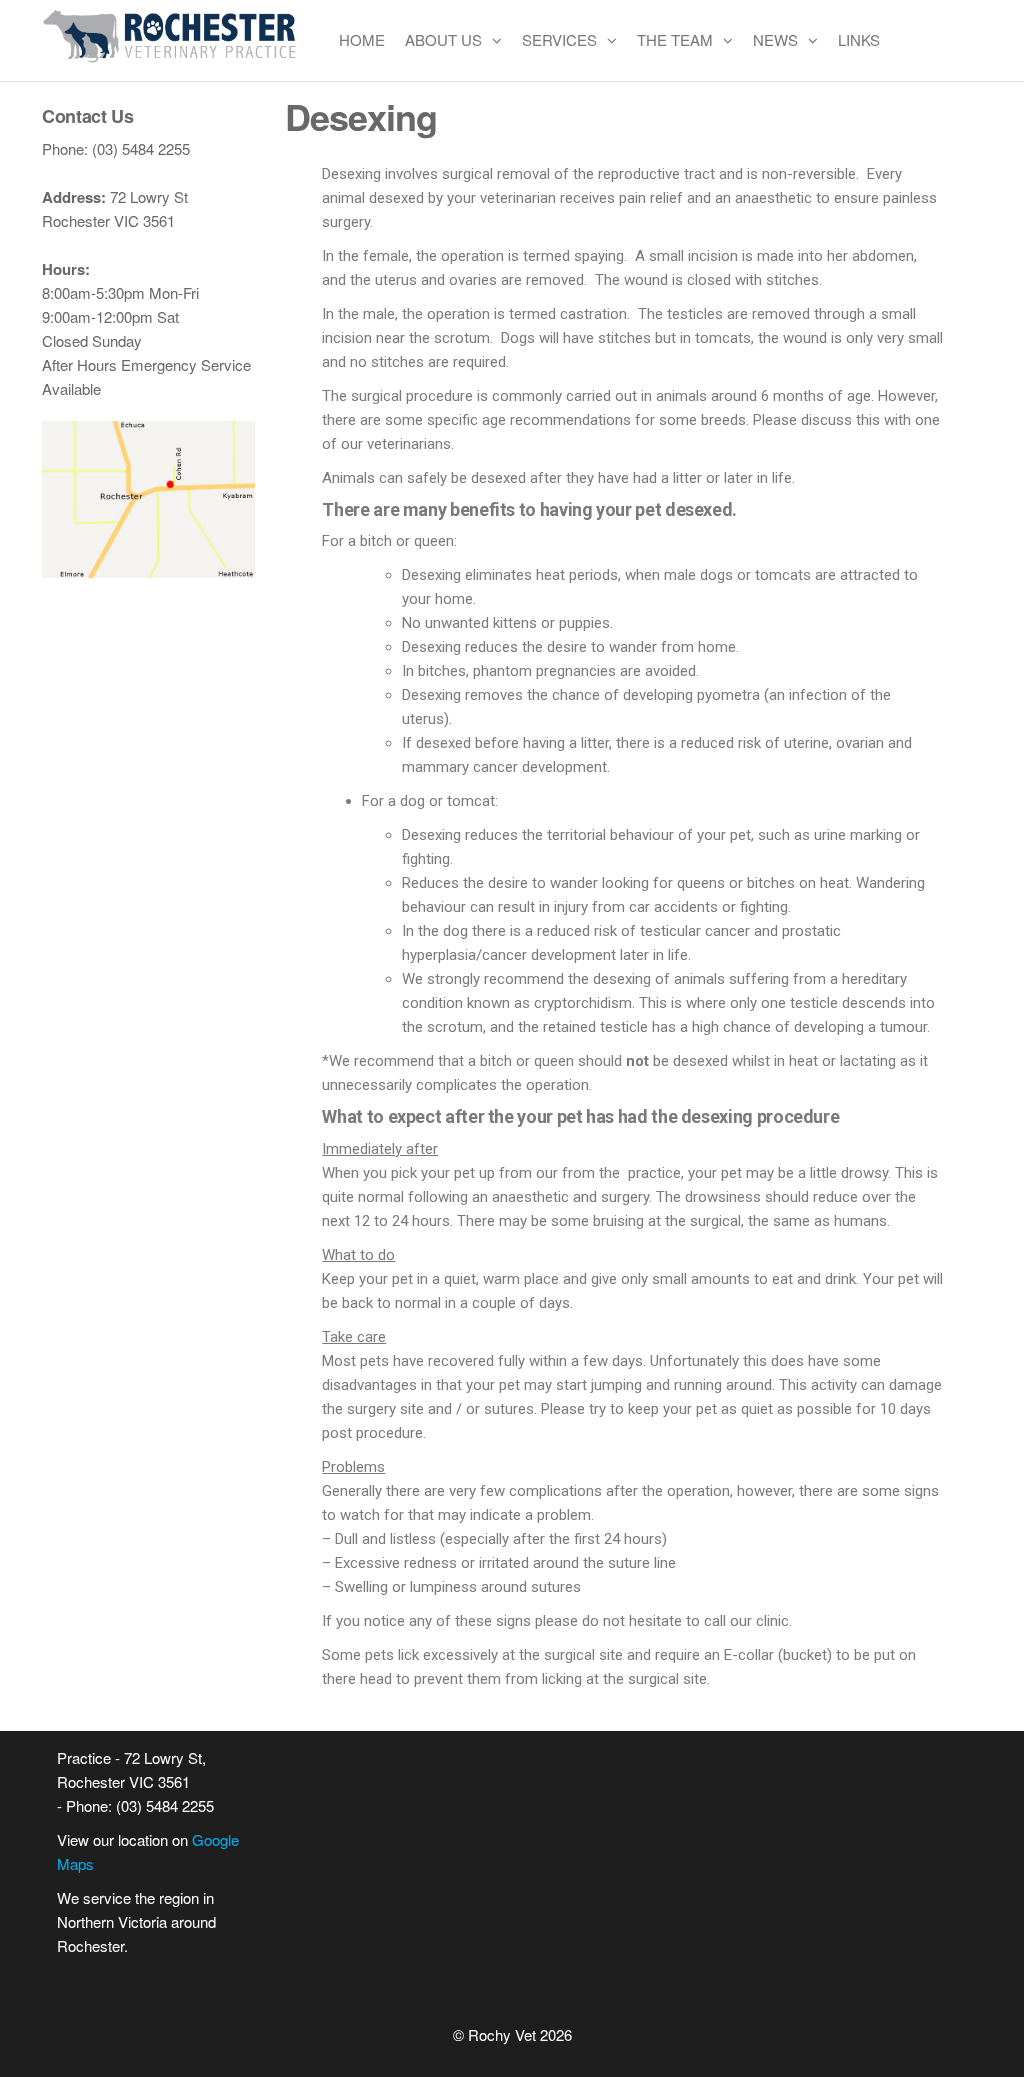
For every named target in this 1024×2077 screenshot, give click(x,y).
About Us (443, 39)
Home (362, 39)
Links (859, 39)
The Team (675, 39)
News (775, 39)
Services (559, 39)
